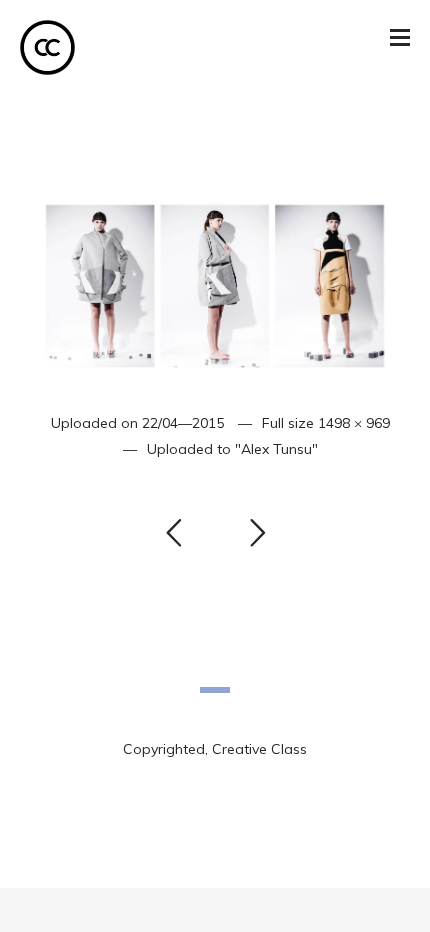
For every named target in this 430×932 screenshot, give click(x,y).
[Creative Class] (47, 47)
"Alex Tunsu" (276, 449)
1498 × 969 (354, 423)
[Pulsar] (215, 267)
